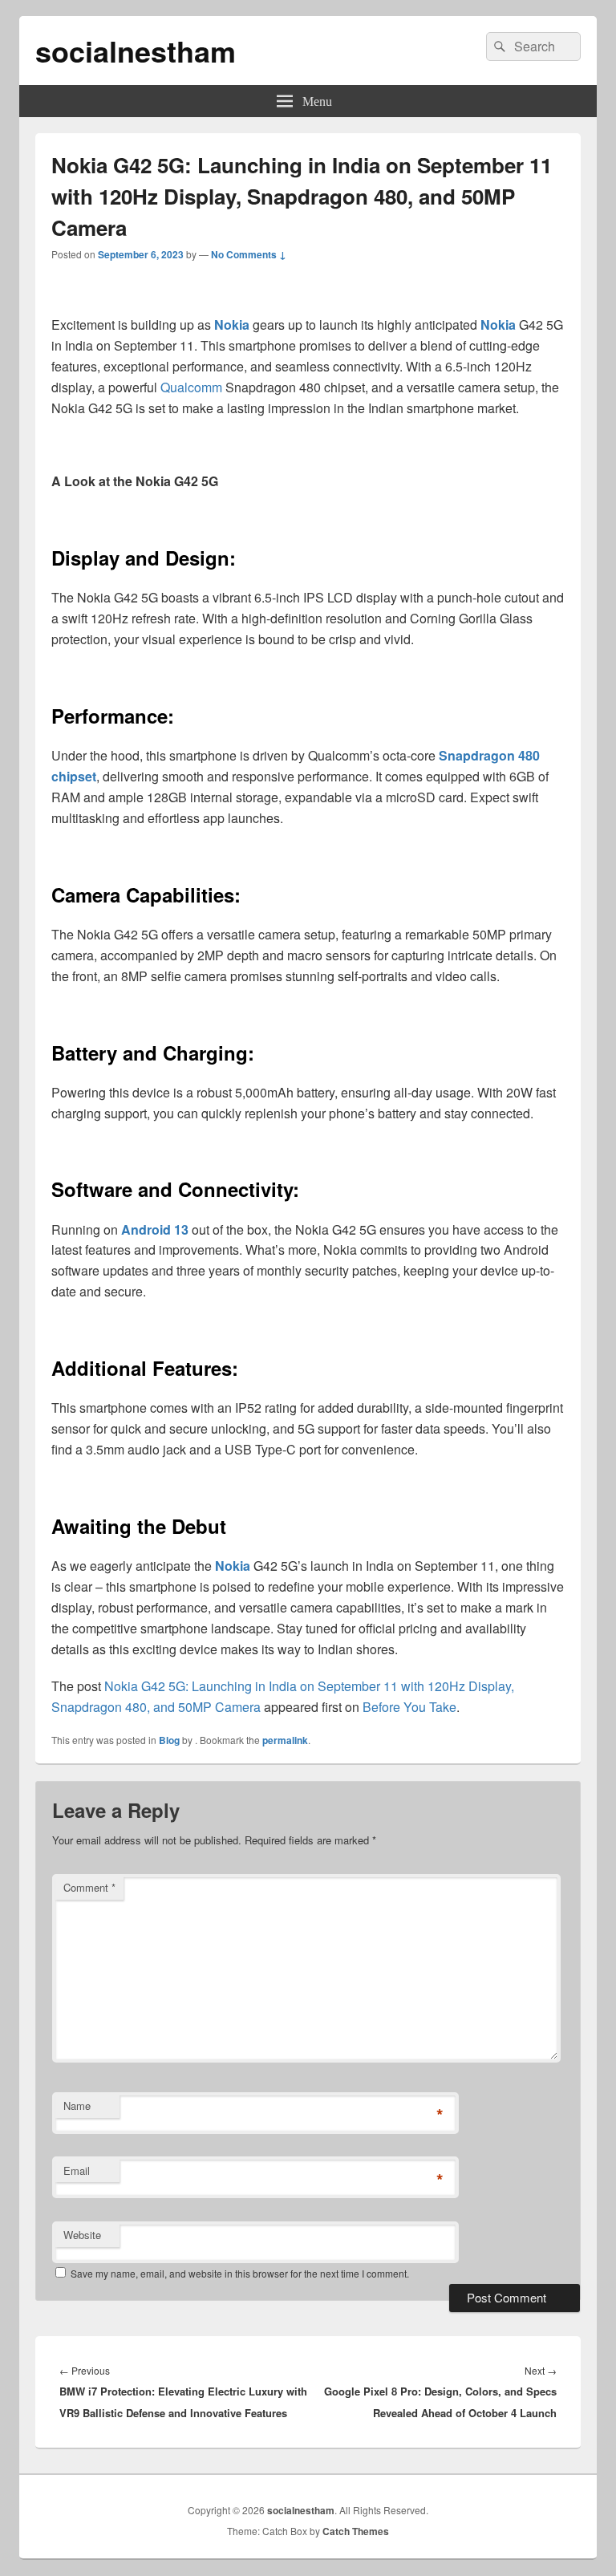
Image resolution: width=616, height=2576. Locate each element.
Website (82, 2235)
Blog (169, 1740)
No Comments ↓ (249, 254)
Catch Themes (356, 2531)
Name (77, 2105)
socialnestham (136, 51)
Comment (89, 1887)
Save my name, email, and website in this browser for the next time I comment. (240, 2273)
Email (77, 2170)
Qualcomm (191, 387)
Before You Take (409, 1707)
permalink (285, 1740)
